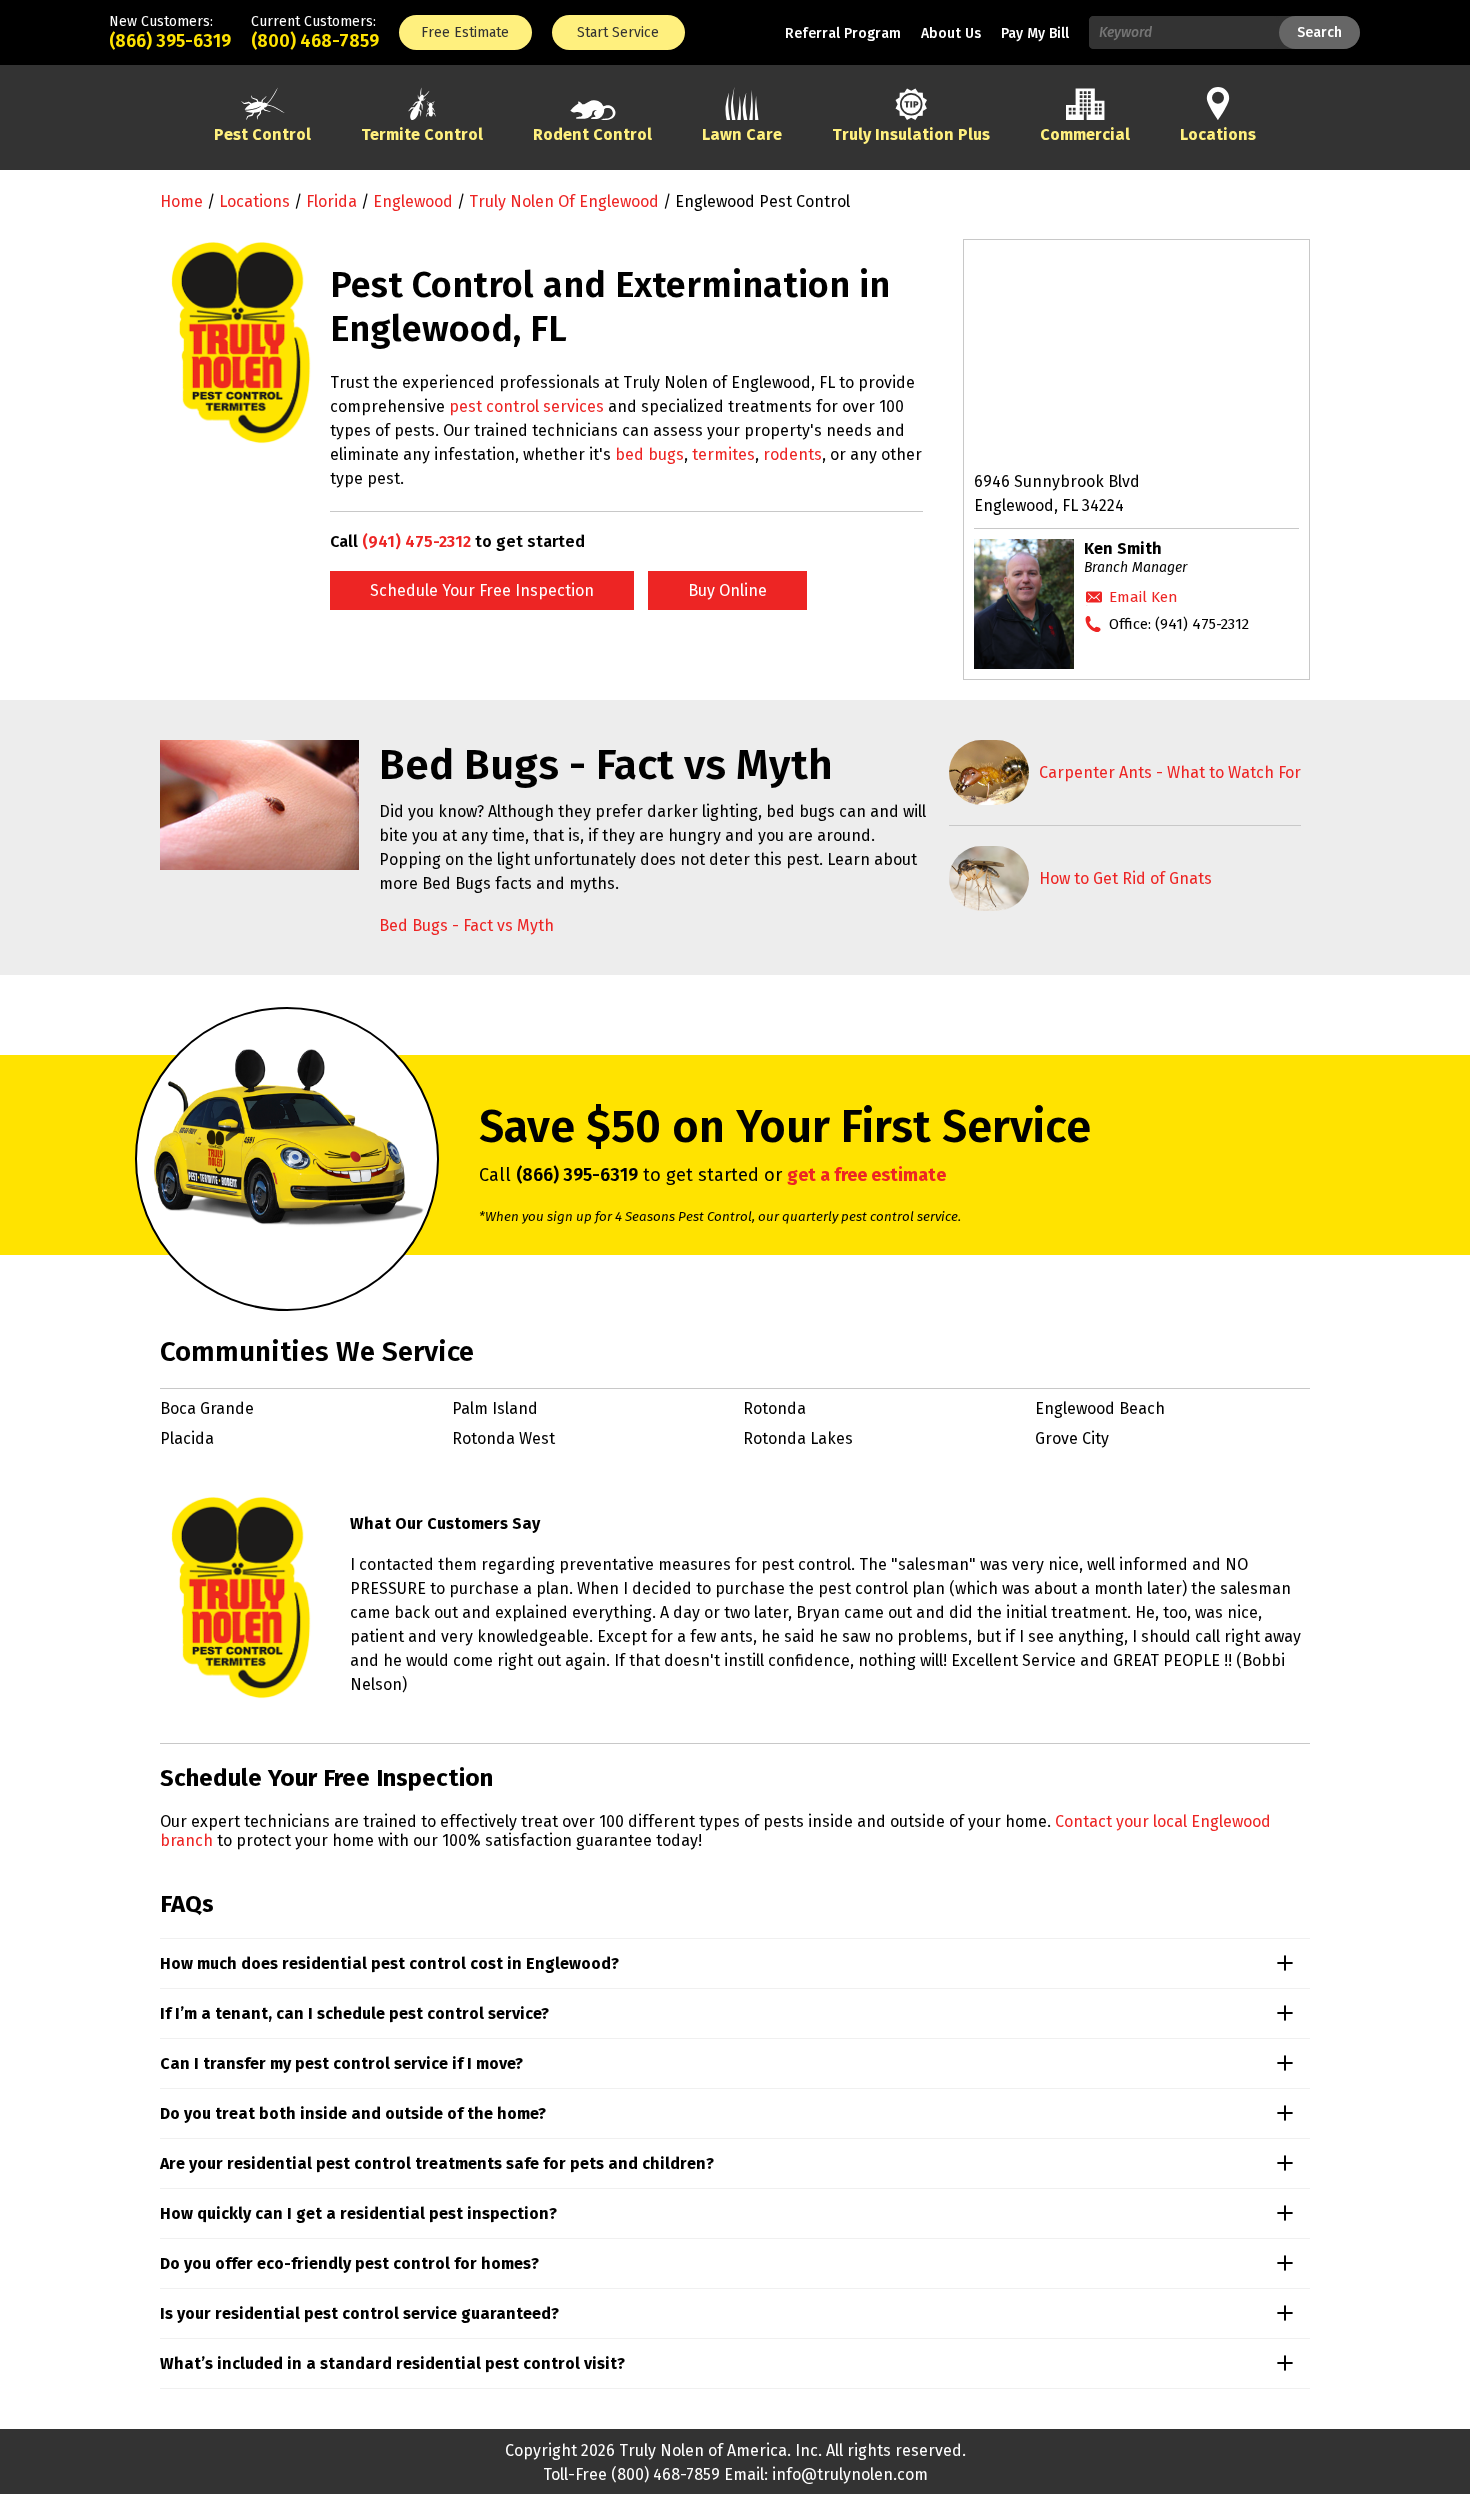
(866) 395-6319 (170, 41)
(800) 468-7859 (315, 41)
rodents (792, 454)
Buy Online (727, 590)
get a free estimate (866, 1175)
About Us (951, 33)
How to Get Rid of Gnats (1125, 878)
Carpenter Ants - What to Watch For (1170, 772)
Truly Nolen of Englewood (564, 201)
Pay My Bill (1035, 33)
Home (181, 201)
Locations (254, 201)
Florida (331, 201)
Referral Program (843, 33)
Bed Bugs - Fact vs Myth (466, 925)
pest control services (526, 406)
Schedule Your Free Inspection (482, 590)
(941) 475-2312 (416, 541)
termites (723, 454)
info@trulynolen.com (850, 2474)
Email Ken (1143, 597)
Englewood (413, 201)
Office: (1179, 624)
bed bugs (649, 454)
